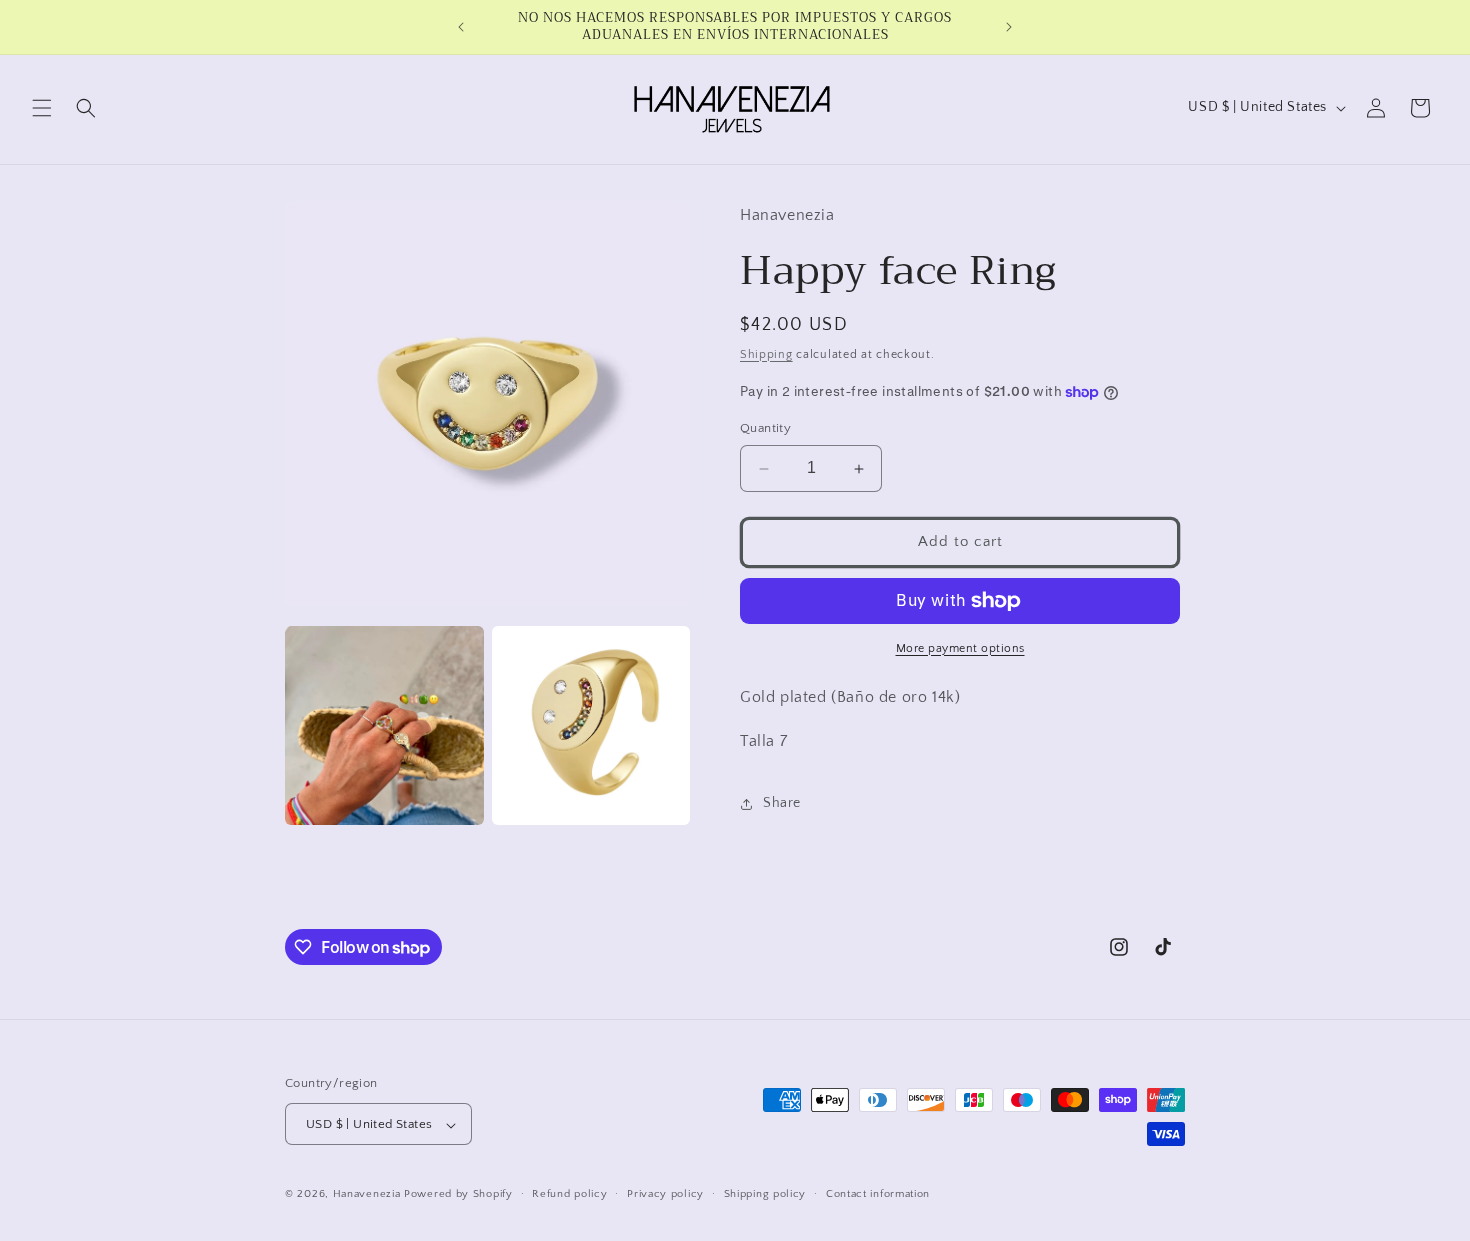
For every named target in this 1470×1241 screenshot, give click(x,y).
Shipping (766, 354)
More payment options (960, 648)
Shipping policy (765, 1194)
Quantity (765, 429)
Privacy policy (665, 1194)
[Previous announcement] (461, 27)
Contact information (878, 1194)
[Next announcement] (1009, 27)
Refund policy (569, 1194)
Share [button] (782, 803)
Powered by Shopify (458, 1195)
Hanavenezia (367, 1195)
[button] (42, 108)
